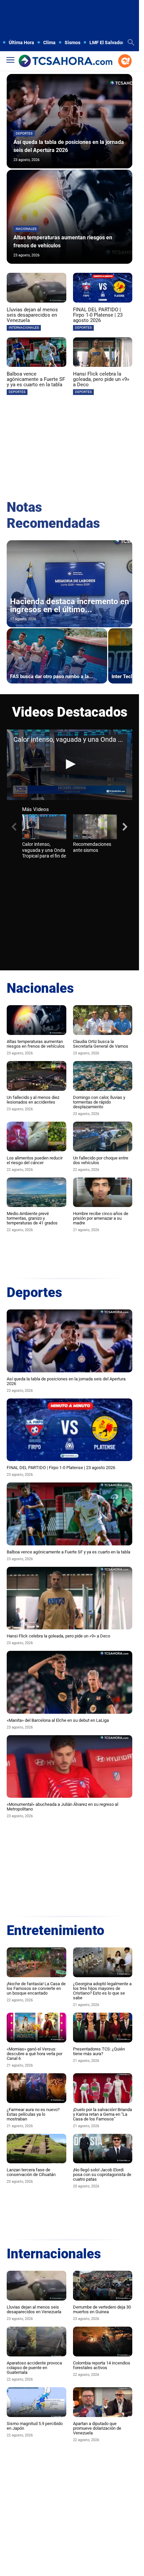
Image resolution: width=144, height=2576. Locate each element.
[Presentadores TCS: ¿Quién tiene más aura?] (103, 2028)
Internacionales (24, 328)
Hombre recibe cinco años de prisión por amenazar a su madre (101, 1218)
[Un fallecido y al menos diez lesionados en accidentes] (37, 1076)
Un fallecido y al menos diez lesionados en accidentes (33, 1100)
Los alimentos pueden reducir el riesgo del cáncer (35, 1160)
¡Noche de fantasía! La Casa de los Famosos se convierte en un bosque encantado (36, 1988)
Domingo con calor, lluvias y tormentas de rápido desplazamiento (99, 1102)
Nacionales (26, 229)
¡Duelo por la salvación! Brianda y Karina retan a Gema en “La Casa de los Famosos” (102, 2114)
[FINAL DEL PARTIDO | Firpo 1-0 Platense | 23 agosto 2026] (103, 288)
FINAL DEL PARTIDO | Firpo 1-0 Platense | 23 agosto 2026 (98, 315)
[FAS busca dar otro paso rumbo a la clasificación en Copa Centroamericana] (57, 656)
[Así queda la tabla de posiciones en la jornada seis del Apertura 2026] (69, 121)
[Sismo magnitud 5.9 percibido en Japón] (37, 2402)
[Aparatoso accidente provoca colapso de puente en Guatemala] (37, 2342)
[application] (69, 765)
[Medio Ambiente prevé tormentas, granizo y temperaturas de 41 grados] (37, 1192)
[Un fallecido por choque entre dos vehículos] (103, 1137)
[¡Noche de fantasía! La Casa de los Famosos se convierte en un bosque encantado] (37, 1962)
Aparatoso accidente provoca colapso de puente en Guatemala (34, 2368)
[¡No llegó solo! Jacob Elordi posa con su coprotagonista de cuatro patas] (103, 2149)
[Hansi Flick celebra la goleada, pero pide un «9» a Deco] (103, 352)
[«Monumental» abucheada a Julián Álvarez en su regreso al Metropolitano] (69, 1767)
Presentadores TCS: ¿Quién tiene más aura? (99, 2051)
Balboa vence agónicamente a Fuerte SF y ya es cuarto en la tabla (36, 379)
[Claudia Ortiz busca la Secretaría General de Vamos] (103, 1020)
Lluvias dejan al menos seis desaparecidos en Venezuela (32, 315)
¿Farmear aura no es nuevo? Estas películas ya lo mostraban (33, 2114)
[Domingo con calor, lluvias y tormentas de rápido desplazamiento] (103, 1076)
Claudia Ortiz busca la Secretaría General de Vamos (101, 1044)
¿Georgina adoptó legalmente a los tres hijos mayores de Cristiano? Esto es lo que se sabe (102, 1991)
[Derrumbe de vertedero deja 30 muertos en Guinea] (103, 2286)
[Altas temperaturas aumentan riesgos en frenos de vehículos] (69, 217)
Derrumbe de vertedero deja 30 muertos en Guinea (102, 2309)
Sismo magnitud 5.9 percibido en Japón (35, 2426)
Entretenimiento (55, 1930)
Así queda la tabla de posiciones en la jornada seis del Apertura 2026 (66, 1381)
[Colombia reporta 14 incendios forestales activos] (103, 2342)
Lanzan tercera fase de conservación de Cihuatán (31, 2172)
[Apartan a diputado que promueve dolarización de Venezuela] (103, 2402)
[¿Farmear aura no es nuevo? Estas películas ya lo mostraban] (37, 2088)
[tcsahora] (65, 61)
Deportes (24, 133)
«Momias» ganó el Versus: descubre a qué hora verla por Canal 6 (34, 2054)
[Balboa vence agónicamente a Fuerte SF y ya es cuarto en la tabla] (37, 352)
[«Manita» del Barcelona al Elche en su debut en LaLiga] (69, 1682)
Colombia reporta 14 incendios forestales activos (102, 2365)
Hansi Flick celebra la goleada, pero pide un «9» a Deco (101, 379)
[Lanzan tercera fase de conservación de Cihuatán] (37, 2149)
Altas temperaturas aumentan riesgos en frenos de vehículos (36, 1044)
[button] (70, 764)
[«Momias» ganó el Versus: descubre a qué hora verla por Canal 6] (37, 2028)
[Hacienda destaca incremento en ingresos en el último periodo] (69, 584)
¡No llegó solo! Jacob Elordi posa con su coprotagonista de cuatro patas (102, 2175)
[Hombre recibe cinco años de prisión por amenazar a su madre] (103, 1192)
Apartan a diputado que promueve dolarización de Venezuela (97, 2428)
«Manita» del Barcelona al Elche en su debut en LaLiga (58, 1720)
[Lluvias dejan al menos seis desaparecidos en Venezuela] (37, 288)
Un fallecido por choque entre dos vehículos (101, 1160)
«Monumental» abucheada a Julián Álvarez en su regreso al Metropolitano (62, 1807)
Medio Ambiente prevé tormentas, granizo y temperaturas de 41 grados (32, 1218)
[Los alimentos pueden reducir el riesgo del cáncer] (37, 1137)
